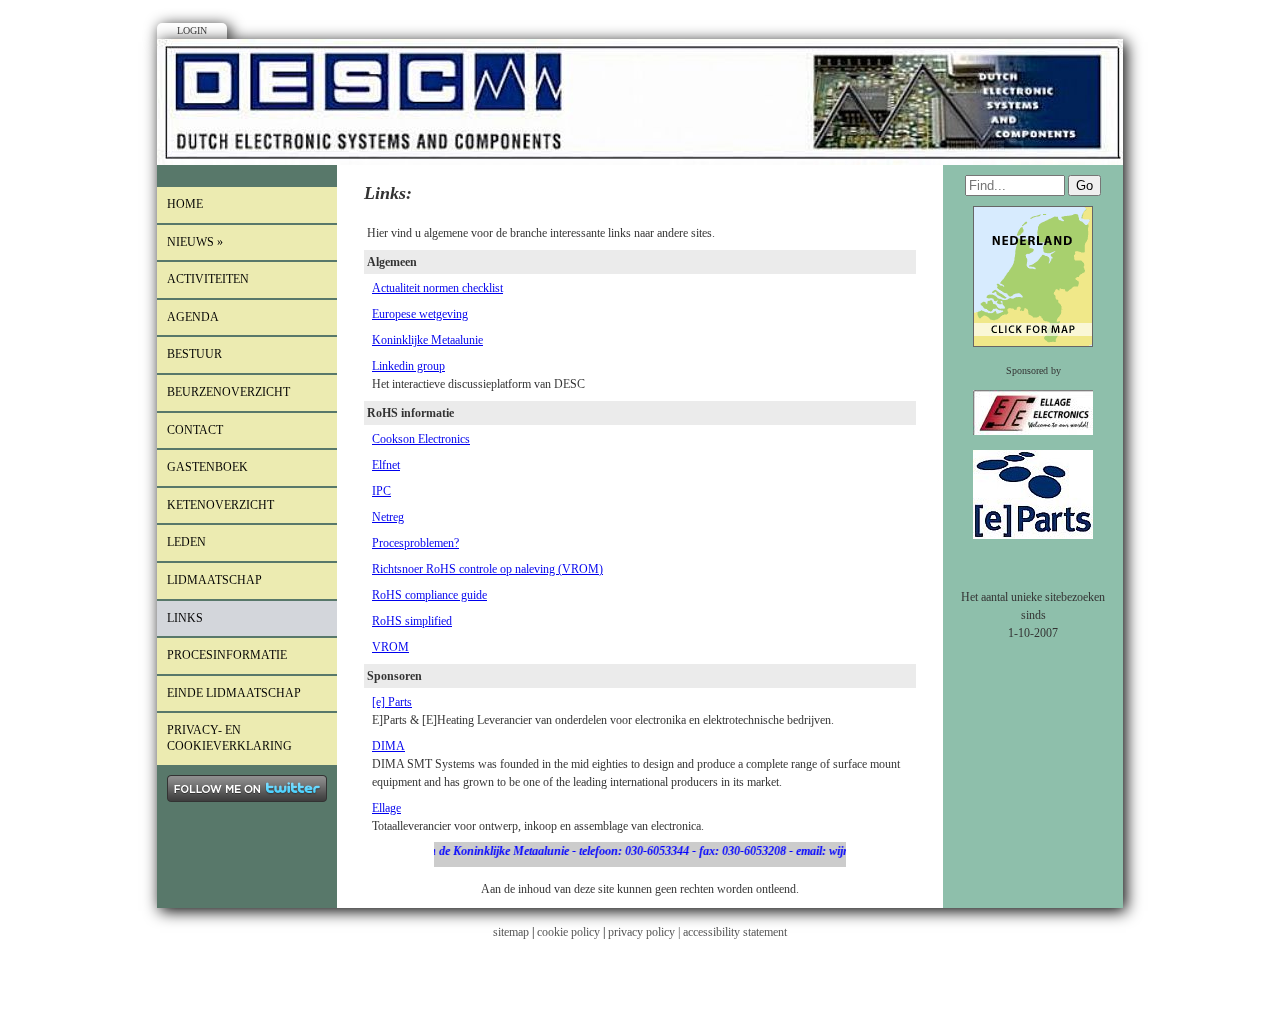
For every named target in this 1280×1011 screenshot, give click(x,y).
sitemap (511, 932)
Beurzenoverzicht (228, 392)
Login (192, 30)
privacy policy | (645, 932)
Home (185, 204)
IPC (381, 491)
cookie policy (568, 932)
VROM (390, 647)
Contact (195, 430)
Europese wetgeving (420, 314)
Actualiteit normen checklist (437, 288)
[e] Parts (392, 702)
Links (185, 618)
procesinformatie (227, 655)
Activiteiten (208, 279)
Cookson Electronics (421, 439)
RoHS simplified (412, 621)
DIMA (388, 746)
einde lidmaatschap (234, 693)
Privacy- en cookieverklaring (229, 738)
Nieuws (195, 242)
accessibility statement (735, 932)
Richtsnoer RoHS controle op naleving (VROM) (487, 569)
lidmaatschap (214, 580)
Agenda (193, 317)
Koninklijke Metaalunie (427, 340)
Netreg (388, 517)
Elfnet (386, 465)
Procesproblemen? (415, 543)
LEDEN (186, 542)
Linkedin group (408, 366)
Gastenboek (207, 467)
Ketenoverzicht (220, 505)
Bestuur (194, 354)
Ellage (386, 808)
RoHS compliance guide (429, 595)
